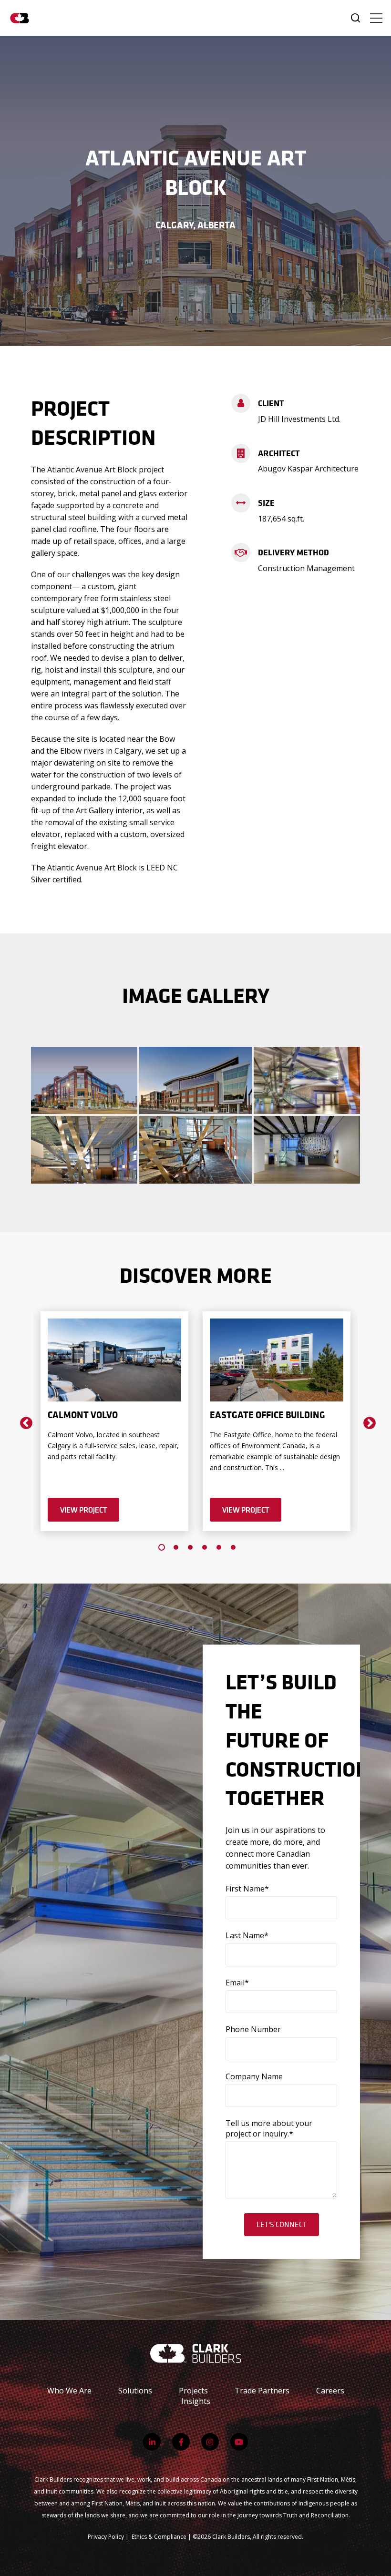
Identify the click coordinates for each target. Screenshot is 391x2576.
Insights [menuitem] (196, 2401)
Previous (24, 1421)
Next (367, 1421)
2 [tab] (176, 1547)
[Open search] (355, 18)
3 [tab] (190, 1547)
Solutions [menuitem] (135, 2391)
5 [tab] (219, 1547)
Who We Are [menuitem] (69, 2391)
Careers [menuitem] (330, 2391)
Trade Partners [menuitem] (262, 2391)
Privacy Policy (106, 2537)
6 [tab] (233, 1547)
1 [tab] (162, 1547)
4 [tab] (205, 1547)
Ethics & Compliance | (162, 2537)
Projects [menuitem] (193, 2391)
